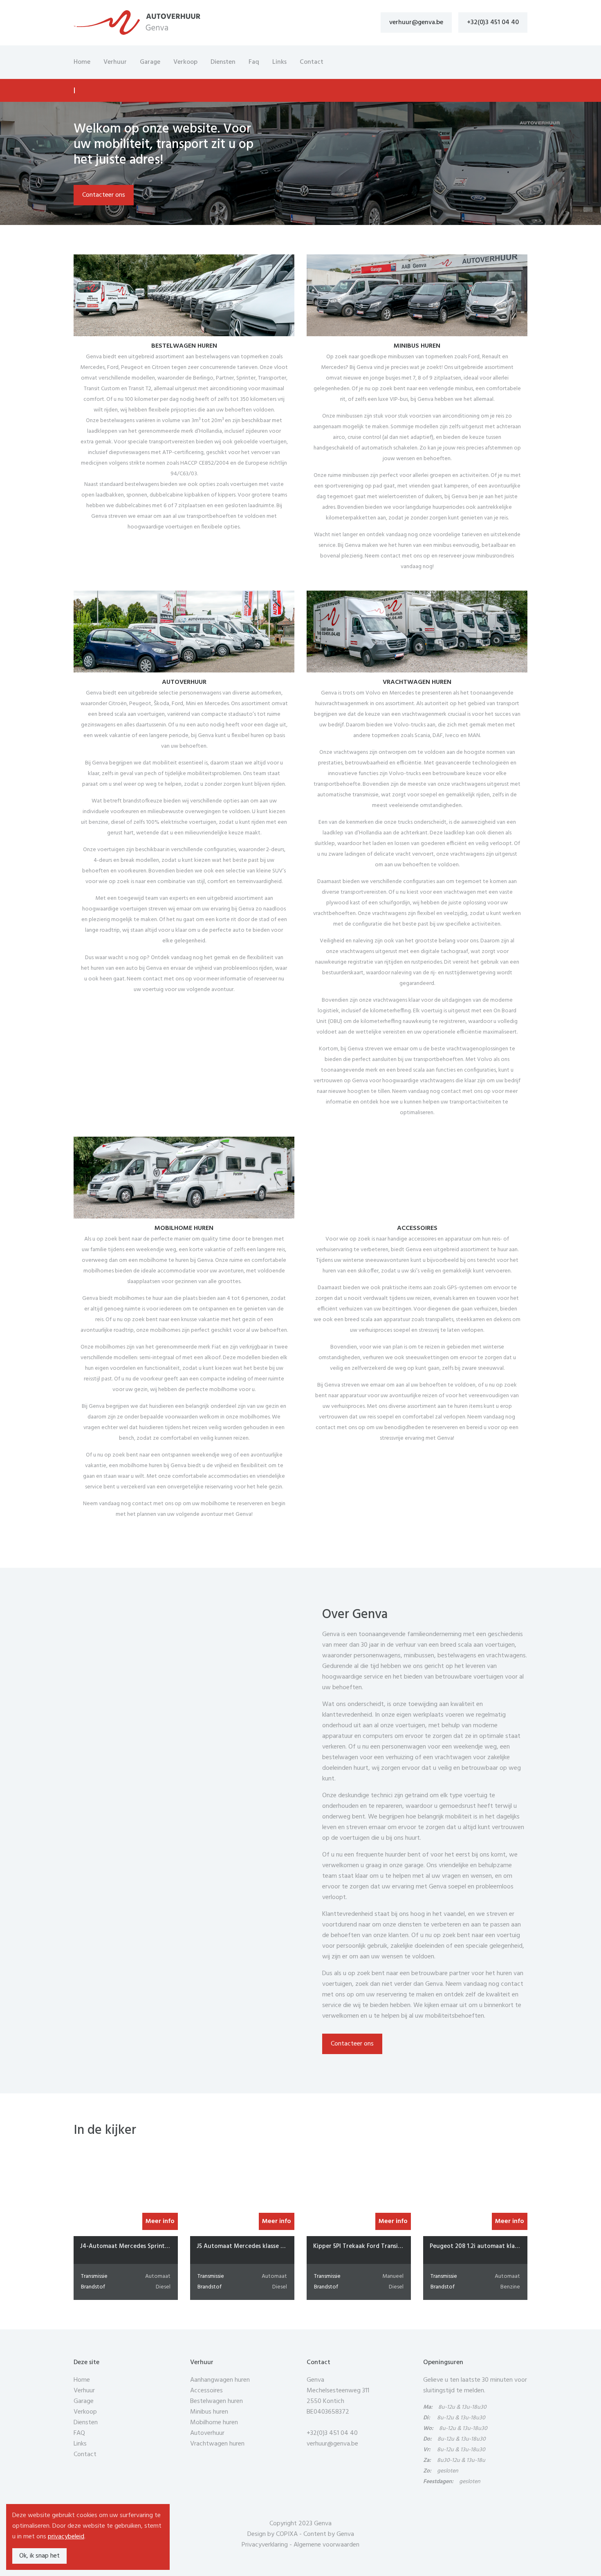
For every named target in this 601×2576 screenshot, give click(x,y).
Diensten (223, 62)
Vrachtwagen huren (217, 2444)
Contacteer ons (104, 195)
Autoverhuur (207, 2433)
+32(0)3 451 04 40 (493, 22)
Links (279, 62)
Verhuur (115, 62)
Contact (312, 62)
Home (82, 62)
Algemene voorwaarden (326, 2545)
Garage (150, 62)
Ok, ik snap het (39, 2556)
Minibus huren (209, 2412)
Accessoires (206, 2391)
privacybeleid (66, 2537)
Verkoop (185, 62)
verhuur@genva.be (416, 22)
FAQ (79, 2433)
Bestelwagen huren (216, 2401)
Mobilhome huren (214, 2423)
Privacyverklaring (265, 2545)
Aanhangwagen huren (220, 2380)
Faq (254, 62)
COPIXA (287, 2534)
